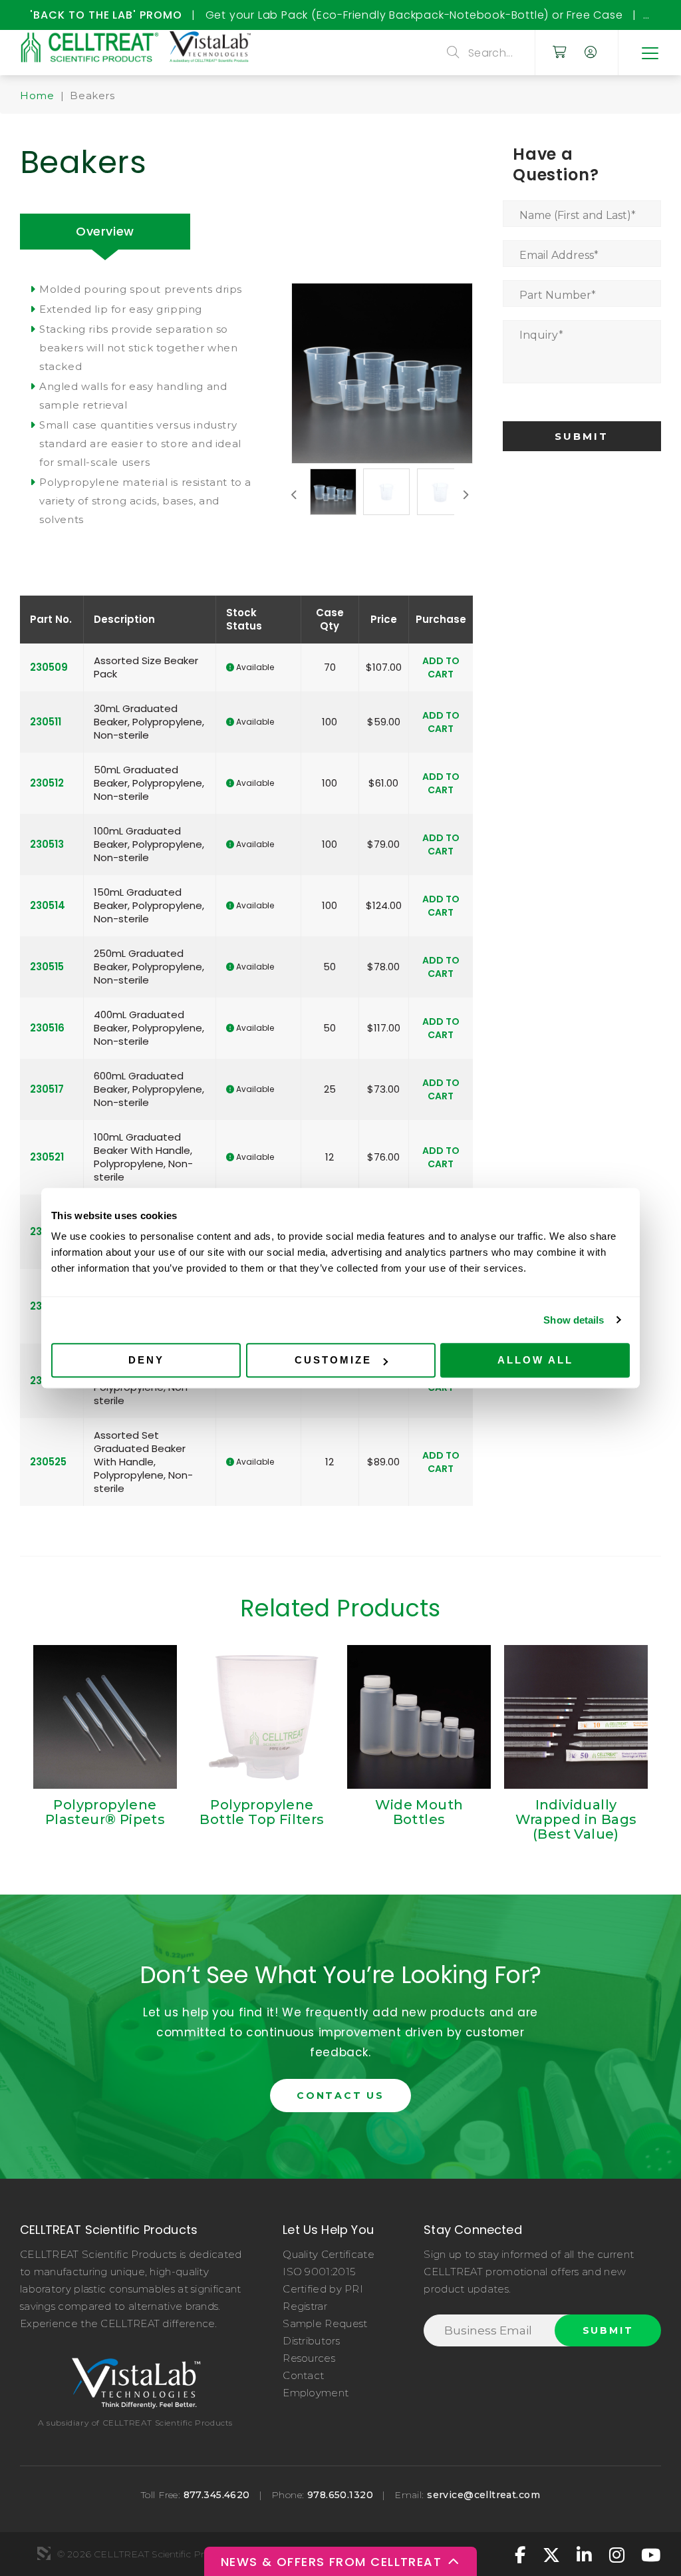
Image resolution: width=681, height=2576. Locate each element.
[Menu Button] (649, 53)
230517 (47, 1089)
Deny (146, 1360)
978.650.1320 (340, 2495)
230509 (49, 667)
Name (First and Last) (578, 215)
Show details (574, 1320)
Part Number (558, 295)
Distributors (311, 2341)
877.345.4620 (217, 2495)
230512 (47, 783)
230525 (48, 1462)
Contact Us (340, 2096)
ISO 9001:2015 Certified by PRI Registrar (323, 2289)
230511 (46, 722)
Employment (316, 2393)
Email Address (559, 255)
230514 (48, 905)
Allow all (535, 1360)
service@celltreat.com (483, 2495)
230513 (47, 844)
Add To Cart (441, 667)
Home (37, 95)
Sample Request (325, 2323)
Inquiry (541, 335)
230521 (47, 1157)
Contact (303, 2375)
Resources (309, 2358)
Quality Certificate (329, 2254)
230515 (47, 967)
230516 (47, 1028)
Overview (105, 231)
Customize (333, 1360)
